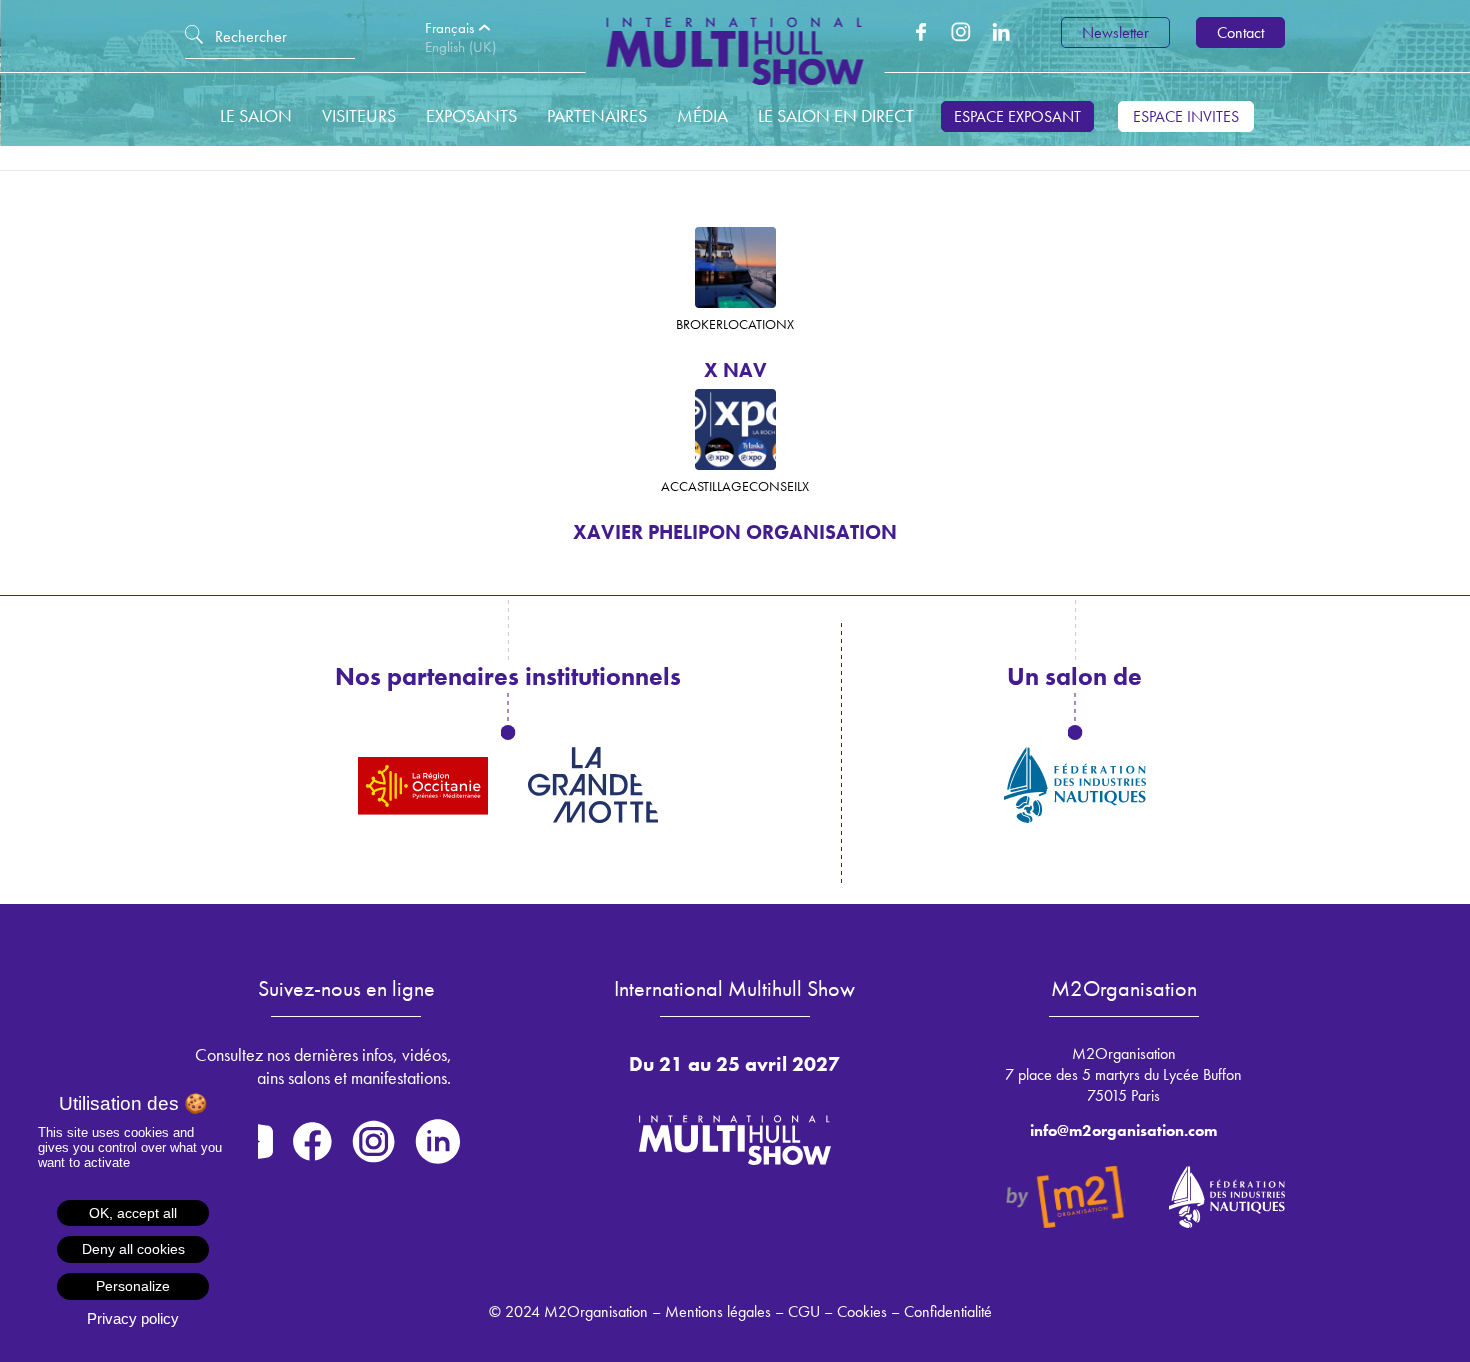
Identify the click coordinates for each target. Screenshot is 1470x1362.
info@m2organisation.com (1123, 1130)
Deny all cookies (133, 1249)
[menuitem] (464, 28)
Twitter (961, 31)
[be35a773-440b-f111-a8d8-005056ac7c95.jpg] (735, 267)
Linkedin (1001, 31)
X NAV (735, 370)
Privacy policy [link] (133, 1318)
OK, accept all (133, 1213)
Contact (1240, 32)
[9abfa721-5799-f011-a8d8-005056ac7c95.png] (735, 429)
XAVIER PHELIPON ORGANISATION (735, 532)
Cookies (862, 1311)
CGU (804, 1311)
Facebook (921, 31)
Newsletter (1115, 32)
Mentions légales (718, 1311)
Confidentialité (948, 1311)
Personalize (133, 1286)
